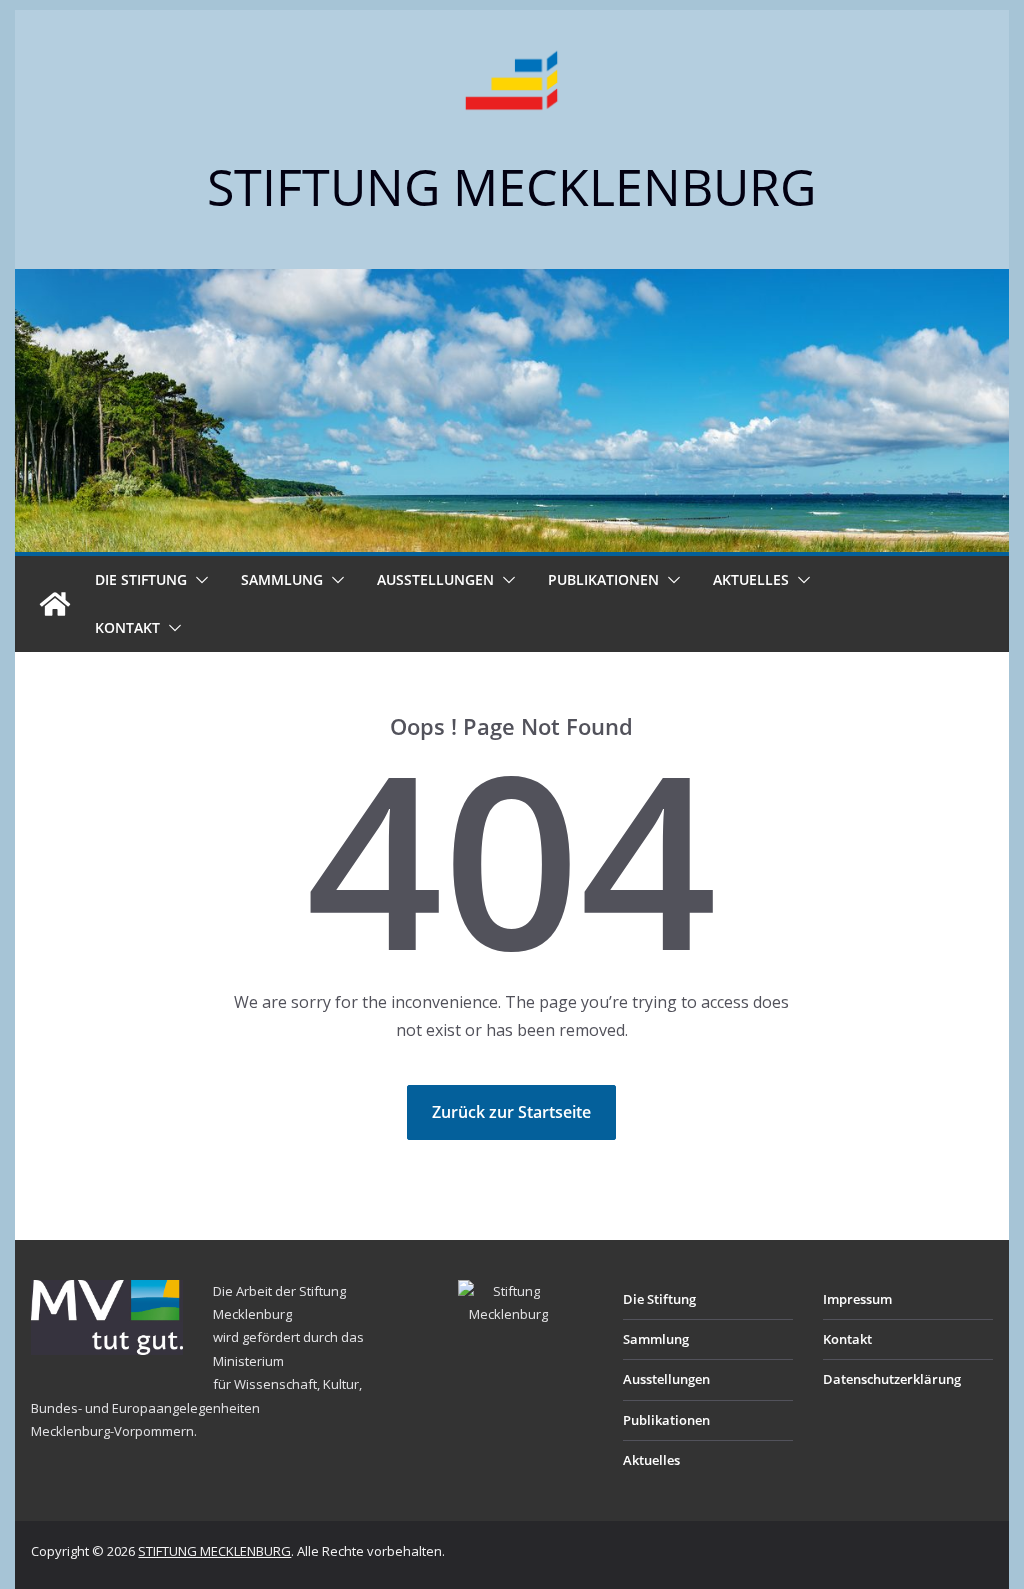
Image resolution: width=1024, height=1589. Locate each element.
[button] (198, 580)
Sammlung (282, 579)
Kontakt (127, 627)
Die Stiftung (141, 579)
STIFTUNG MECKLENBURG (511, 187)
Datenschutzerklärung (892, 1379)
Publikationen (603, 579)
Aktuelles (751, 579)
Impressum (857, 1299)
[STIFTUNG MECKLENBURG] (55, 604)
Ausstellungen (435, 579)
